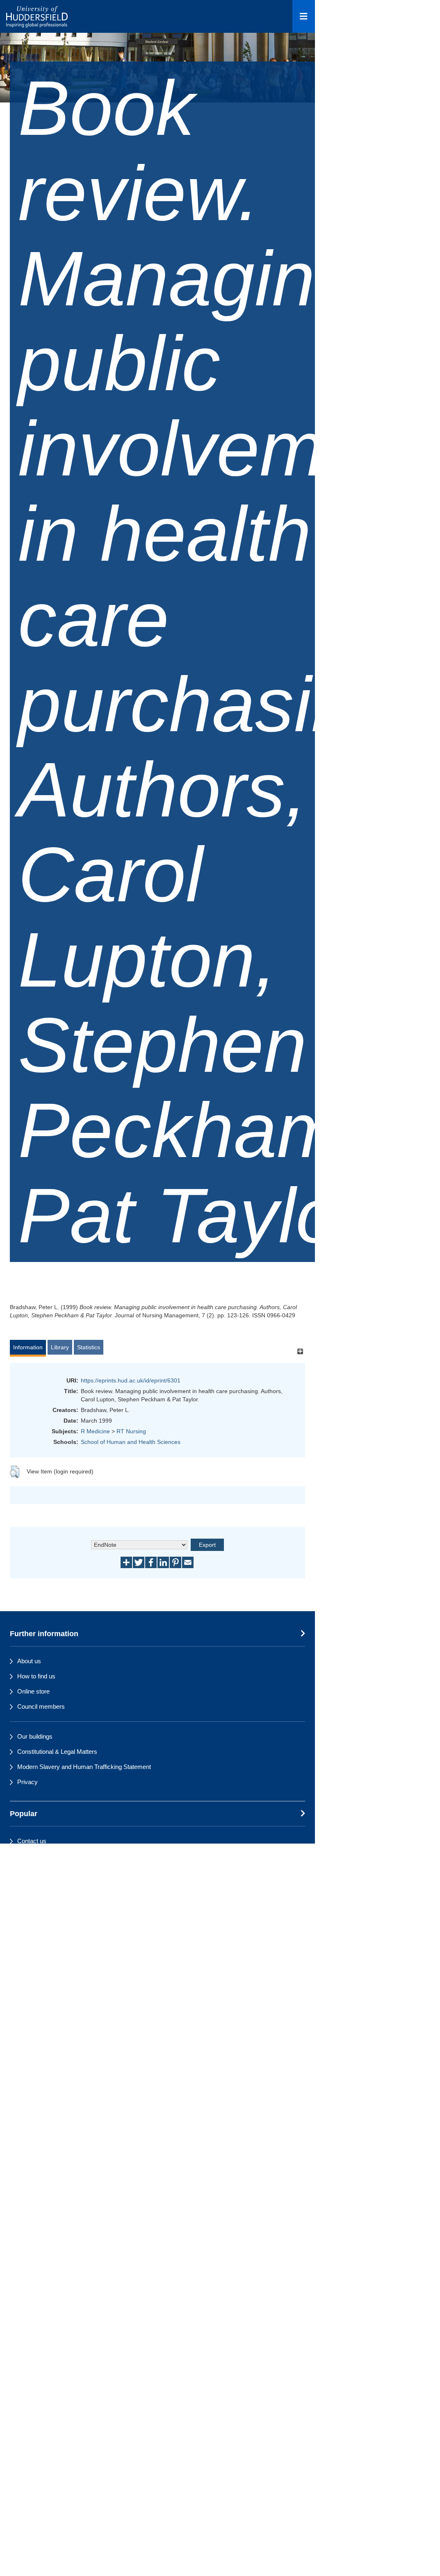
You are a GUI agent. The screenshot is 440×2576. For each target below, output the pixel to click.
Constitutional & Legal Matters (57, 1752)
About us (29, 1661)
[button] (15, 1472)
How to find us (36, 1676)
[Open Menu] (304, 16)
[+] (300, 1351)
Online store (33, 1691)
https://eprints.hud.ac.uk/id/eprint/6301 (131, 1380)
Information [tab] (28, 1347)
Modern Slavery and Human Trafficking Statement (84, 1767)
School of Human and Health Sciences (131, 1442)
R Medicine (95, 1431)
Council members (41, 1706)
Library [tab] (60, 1347)
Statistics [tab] (89, 1347)
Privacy (27, 1782)
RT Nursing (131, 1431)
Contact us (32, 1841)
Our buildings (35, 1736)
